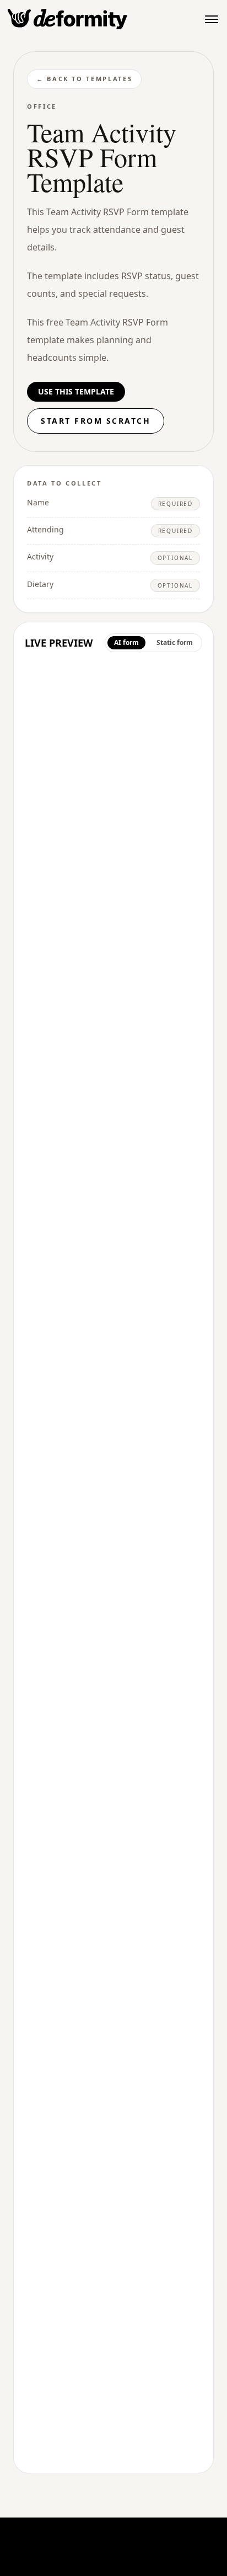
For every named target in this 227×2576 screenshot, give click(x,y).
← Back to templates (84, 79)
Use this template (76, 391)
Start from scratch (96, 421)
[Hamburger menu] (212, 19)
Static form (175, 642)
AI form (126, 642)
